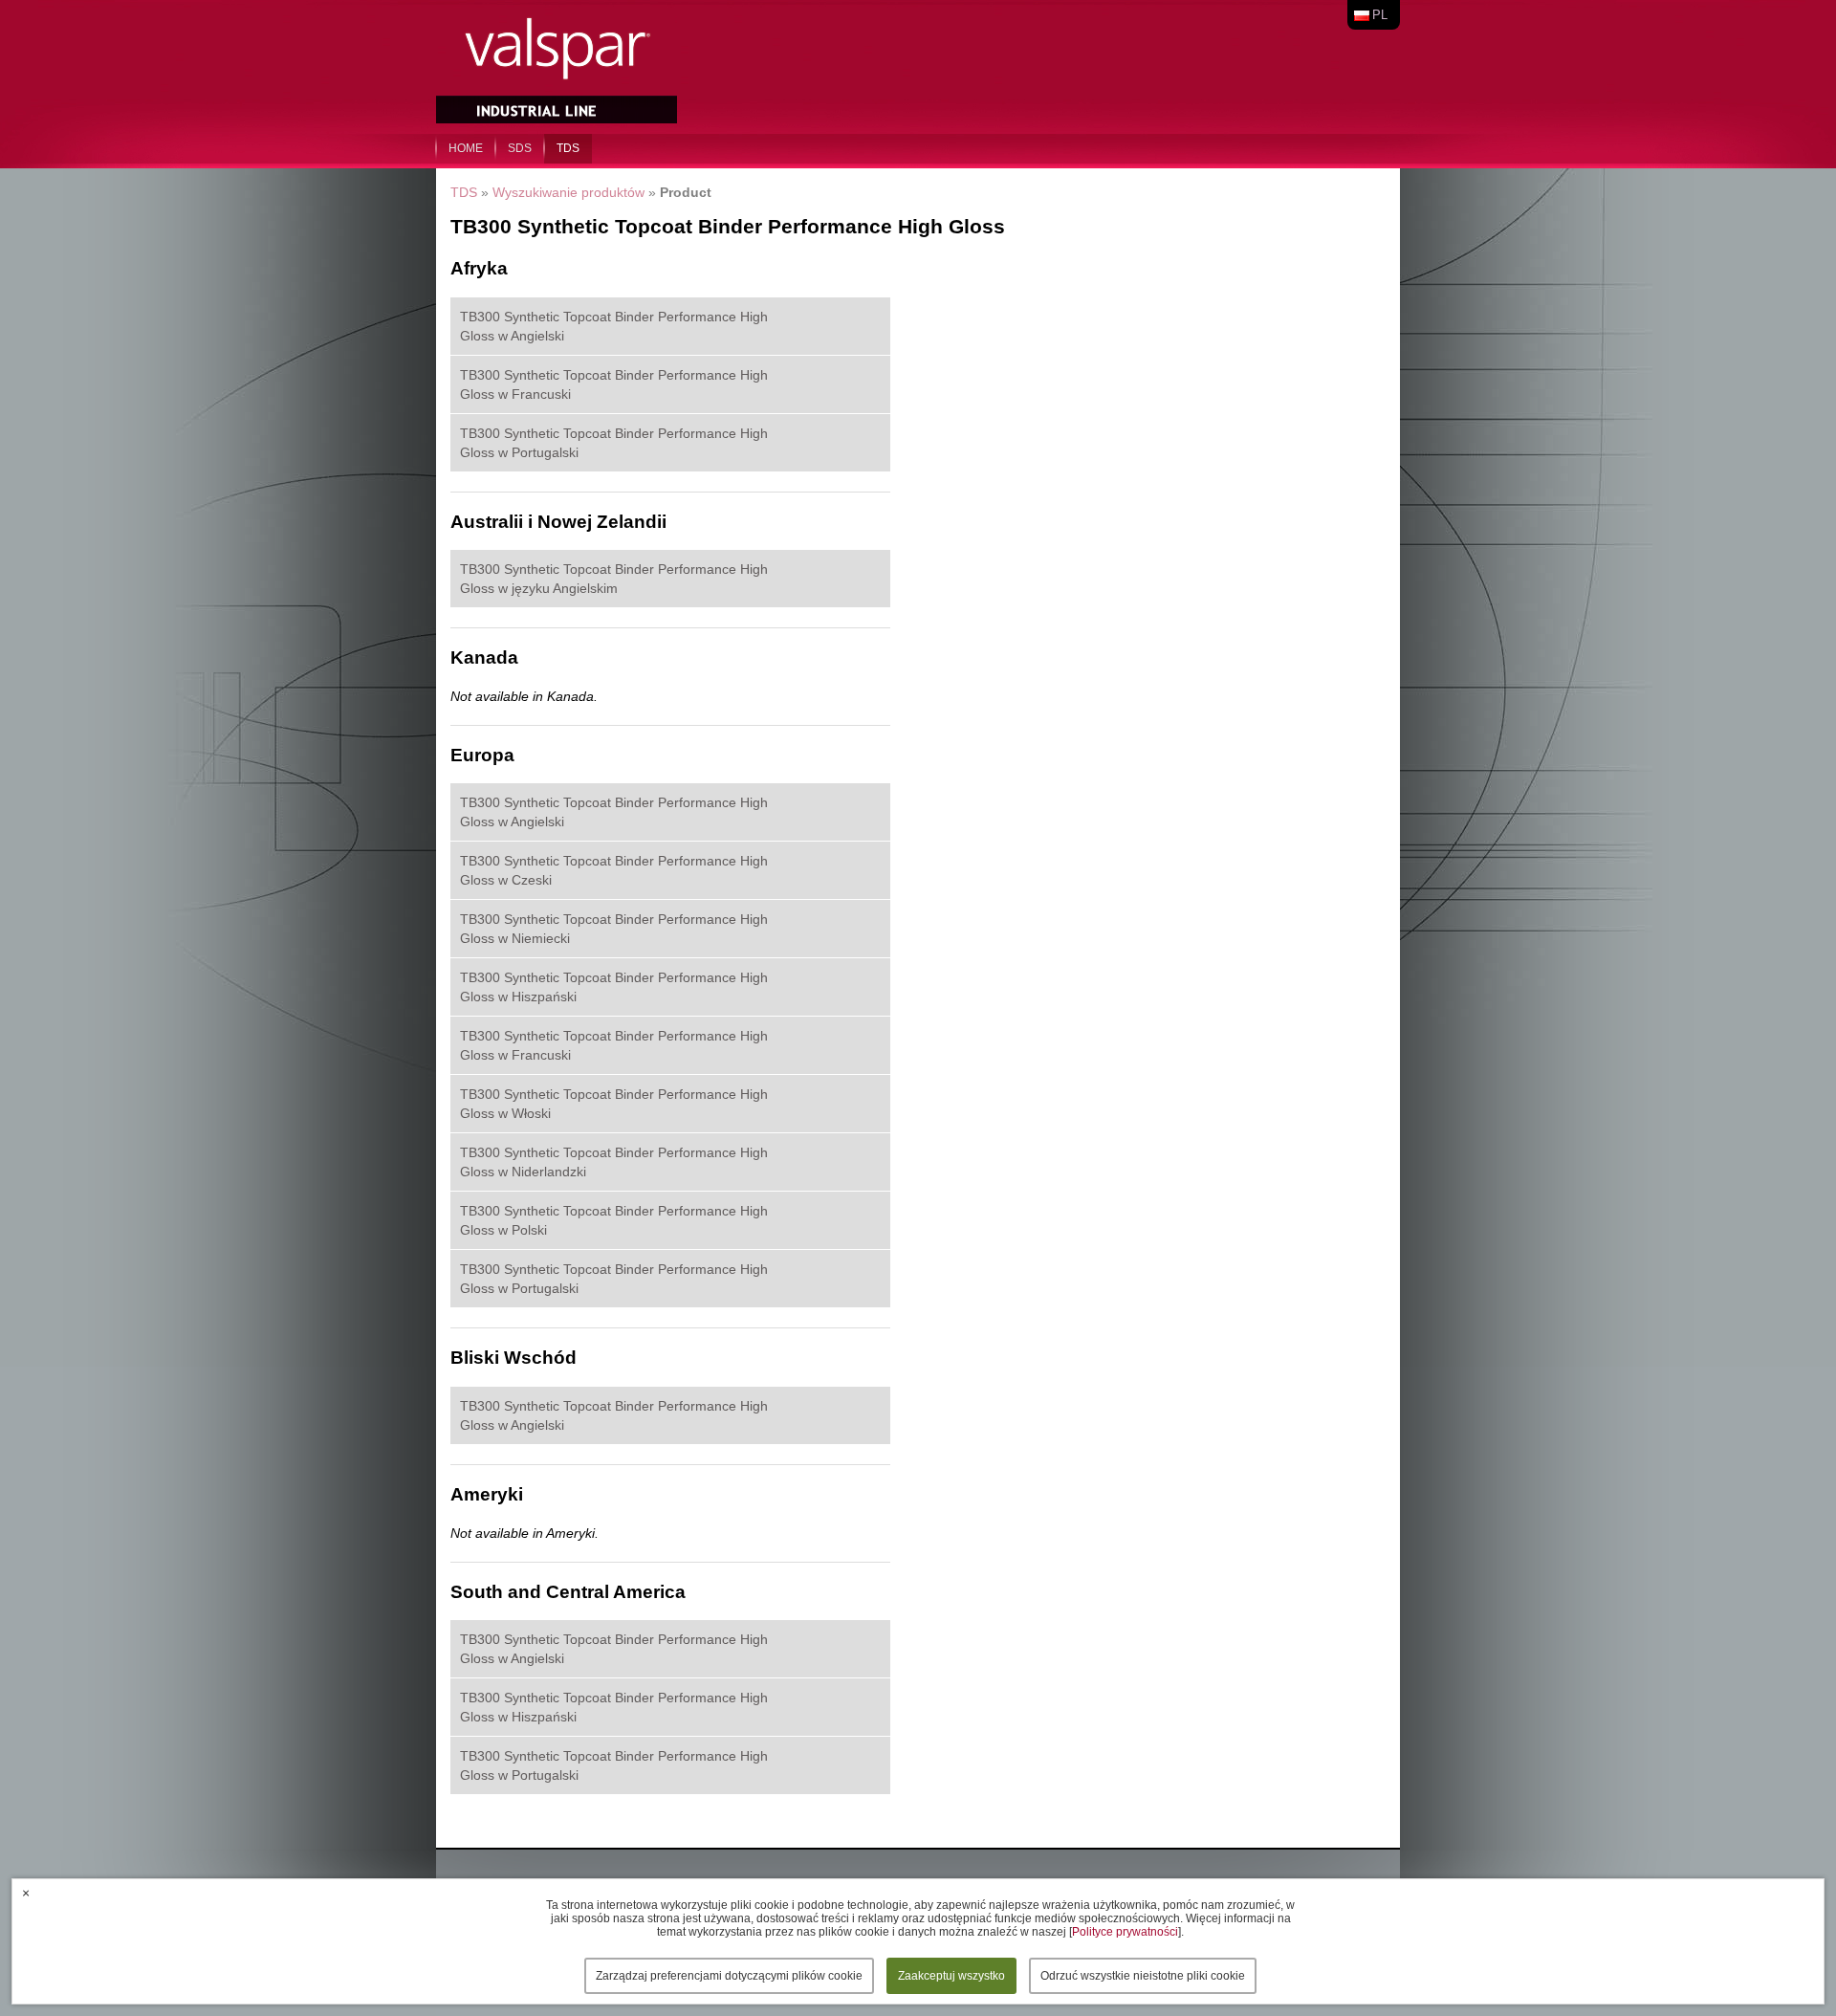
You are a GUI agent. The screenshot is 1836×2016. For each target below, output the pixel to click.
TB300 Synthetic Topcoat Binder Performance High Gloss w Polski (614, 1220)
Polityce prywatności (1125, 1932)
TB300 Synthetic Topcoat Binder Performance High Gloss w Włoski (614, 1104)
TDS (568, 148)
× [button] (26, 1893)
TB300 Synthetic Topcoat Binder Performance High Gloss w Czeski (614, 870)
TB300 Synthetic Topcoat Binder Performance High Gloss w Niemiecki (614, 929)
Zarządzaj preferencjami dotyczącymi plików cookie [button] (729, 1976)
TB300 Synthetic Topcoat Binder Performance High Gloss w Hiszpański (614, 987)
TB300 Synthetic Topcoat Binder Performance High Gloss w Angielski (614, 326)
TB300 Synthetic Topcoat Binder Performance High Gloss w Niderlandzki (614, 1162)
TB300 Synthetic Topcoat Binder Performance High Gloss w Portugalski (614, 443)
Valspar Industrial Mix (558, 65)
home (466, 148)
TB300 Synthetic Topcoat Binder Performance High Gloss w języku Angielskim (614, 579)
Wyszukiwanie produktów (568, 192)
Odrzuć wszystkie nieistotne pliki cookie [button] (1143, 1976)
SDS (520, 148)
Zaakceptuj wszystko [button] (951, 1976)
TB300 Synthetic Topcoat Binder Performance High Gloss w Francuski (614, 384)
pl (1380, 15)
